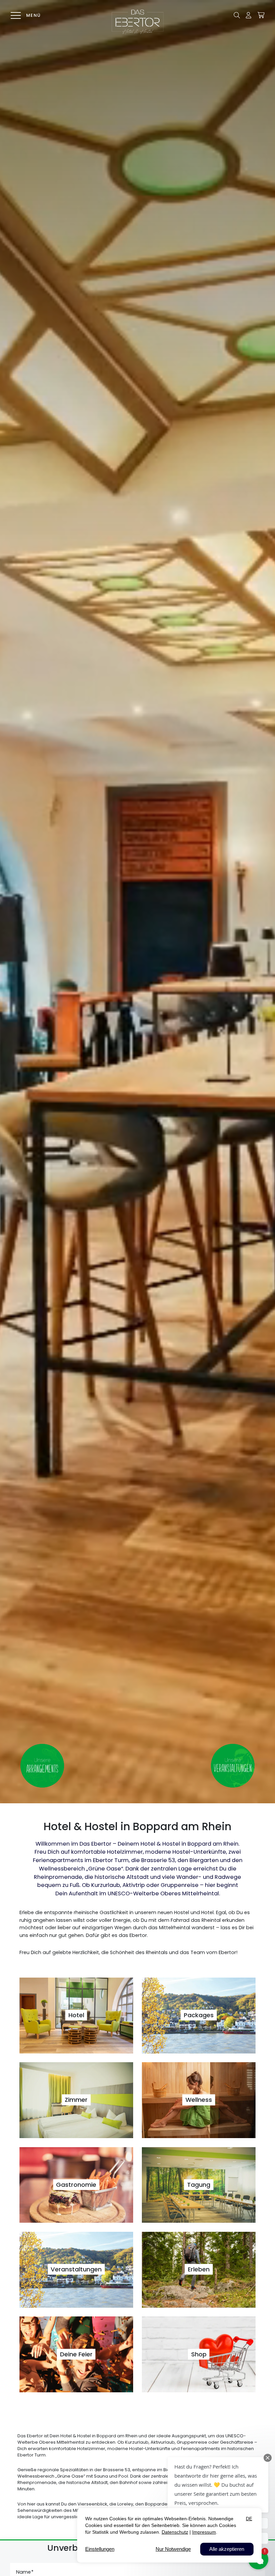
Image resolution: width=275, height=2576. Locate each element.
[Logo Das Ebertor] (137, 22)
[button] (237, 15)
